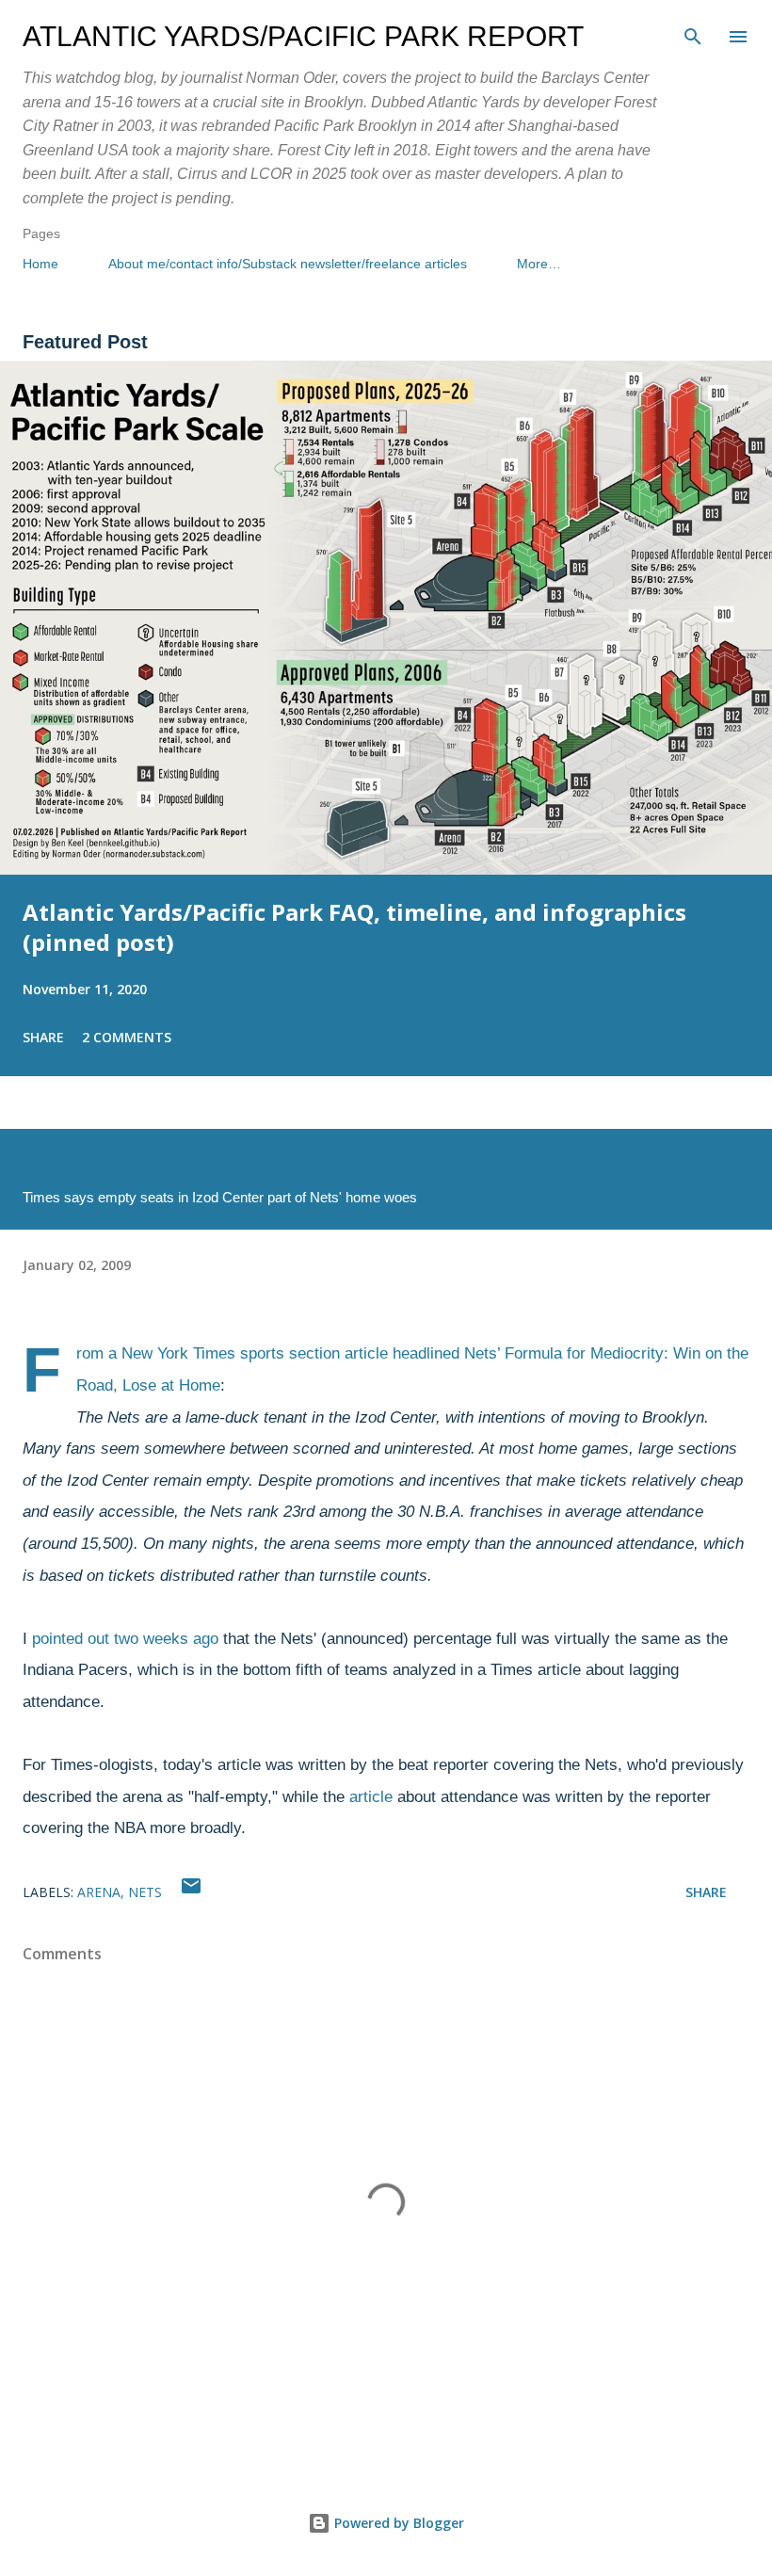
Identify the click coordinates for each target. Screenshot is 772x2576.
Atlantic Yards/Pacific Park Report (303, 36)
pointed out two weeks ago (125, 1639)
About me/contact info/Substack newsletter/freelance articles (288, 264)
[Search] (693, 34)
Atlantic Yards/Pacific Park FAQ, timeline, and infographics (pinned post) (354, 927)
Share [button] (43, 1037)
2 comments (127, 1037)
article (371, 1797)
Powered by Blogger (397, 2523)
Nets (145, 1892)
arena (99, 1892)
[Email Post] (191, 1892)
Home (40, 264)
